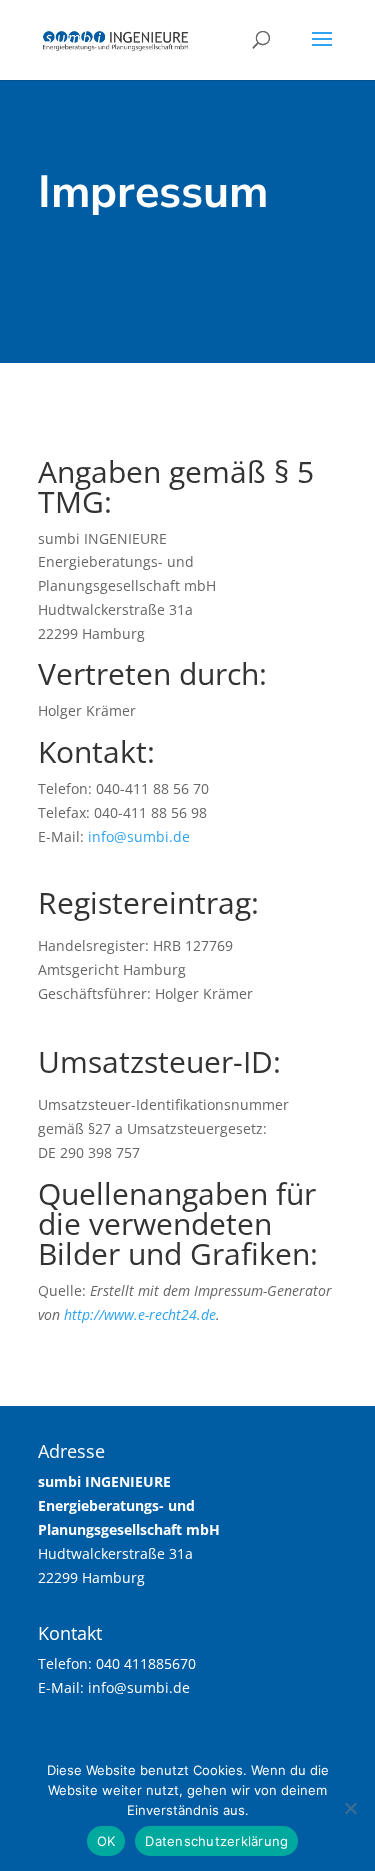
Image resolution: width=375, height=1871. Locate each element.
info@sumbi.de (139, 836)
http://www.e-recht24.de (140, 1314)
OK (106, 1841)
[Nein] (350, 1808)
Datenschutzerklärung (216, 1841)
